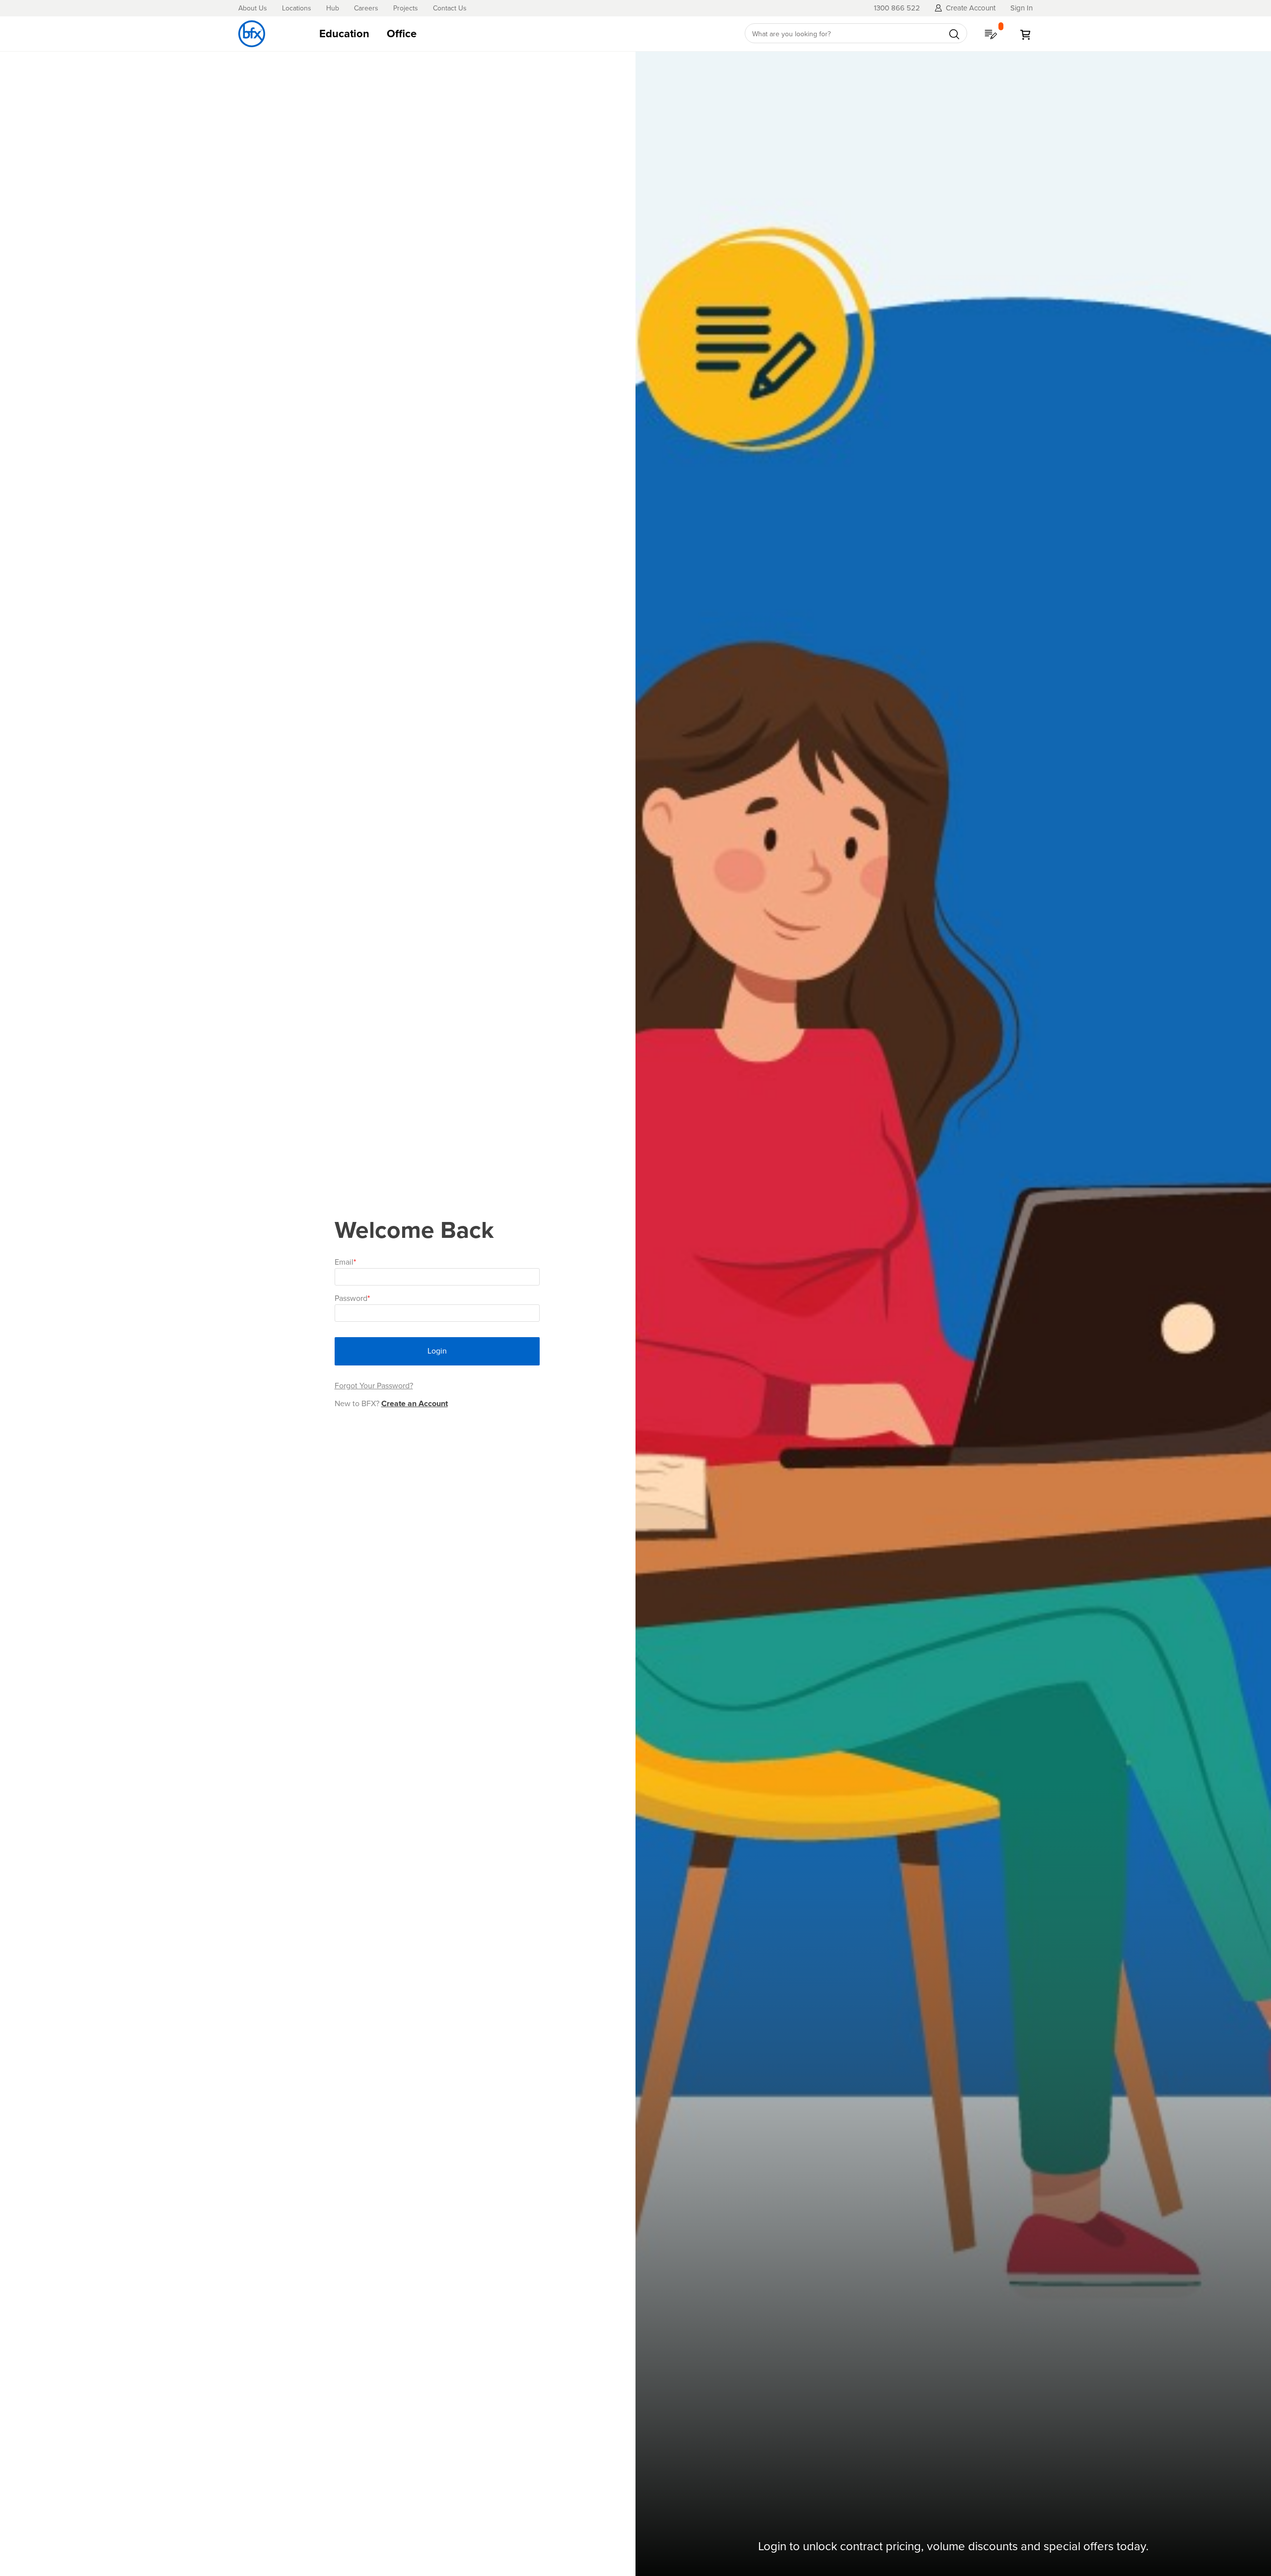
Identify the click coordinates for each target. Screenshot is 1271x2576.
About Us (253, 8)
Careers (366, 8)
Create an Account (415, 1403)
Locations (297, 8)
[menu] (520, 34)
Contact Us (450, 8)
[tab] (520, 34)
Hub (333, 8)
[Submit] (954, 34)
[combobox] (856, 34)
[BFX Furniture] (252, 34)
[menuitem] (344, 34)
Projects (406, 8)
